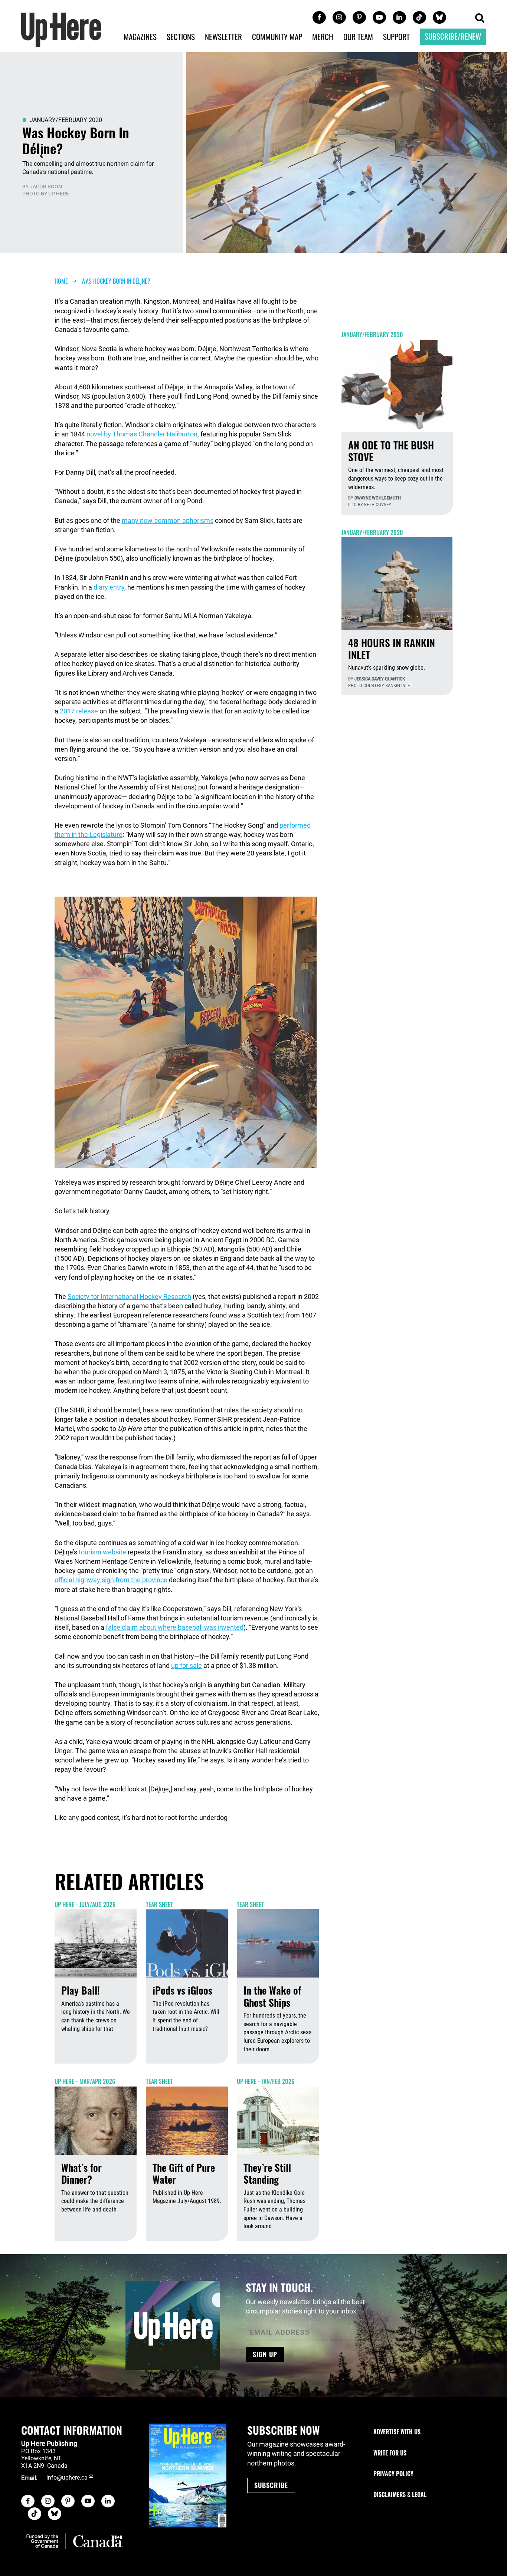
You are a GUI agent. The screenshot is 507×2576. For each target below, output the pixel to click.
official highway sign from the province (111, 1580)
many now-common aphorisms (168, 520)
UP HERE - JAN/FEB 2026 (266, 2081)
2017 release (79, 711)
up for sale (187, 1665)
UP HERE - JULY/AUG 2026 (85, 1904)
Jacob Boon (46, 187)
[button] (480, 18)
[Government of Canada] (74, 2541)
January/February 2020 (66, 120)
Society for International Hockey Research (129, 1297)
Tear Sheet (159, 1904)
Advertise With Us (397, 2432)
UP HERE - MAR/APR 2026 (85, 2081)
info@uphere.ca (67, 2478)
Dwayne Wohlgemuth (378, 498)
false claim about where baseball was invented (175, 1627)
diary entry (109, 587)
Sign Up (265, 2354)
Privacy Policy (393, 2474)
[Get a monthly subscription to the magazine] (188, 2476)
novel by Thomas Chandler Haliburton (142, 434)
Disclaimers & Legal (400, 2494)
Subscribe (271, 2485)
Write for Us (390, 2453)
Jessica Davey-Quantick (380, 679)
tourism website (102, 1552)
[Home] (61, 29)
